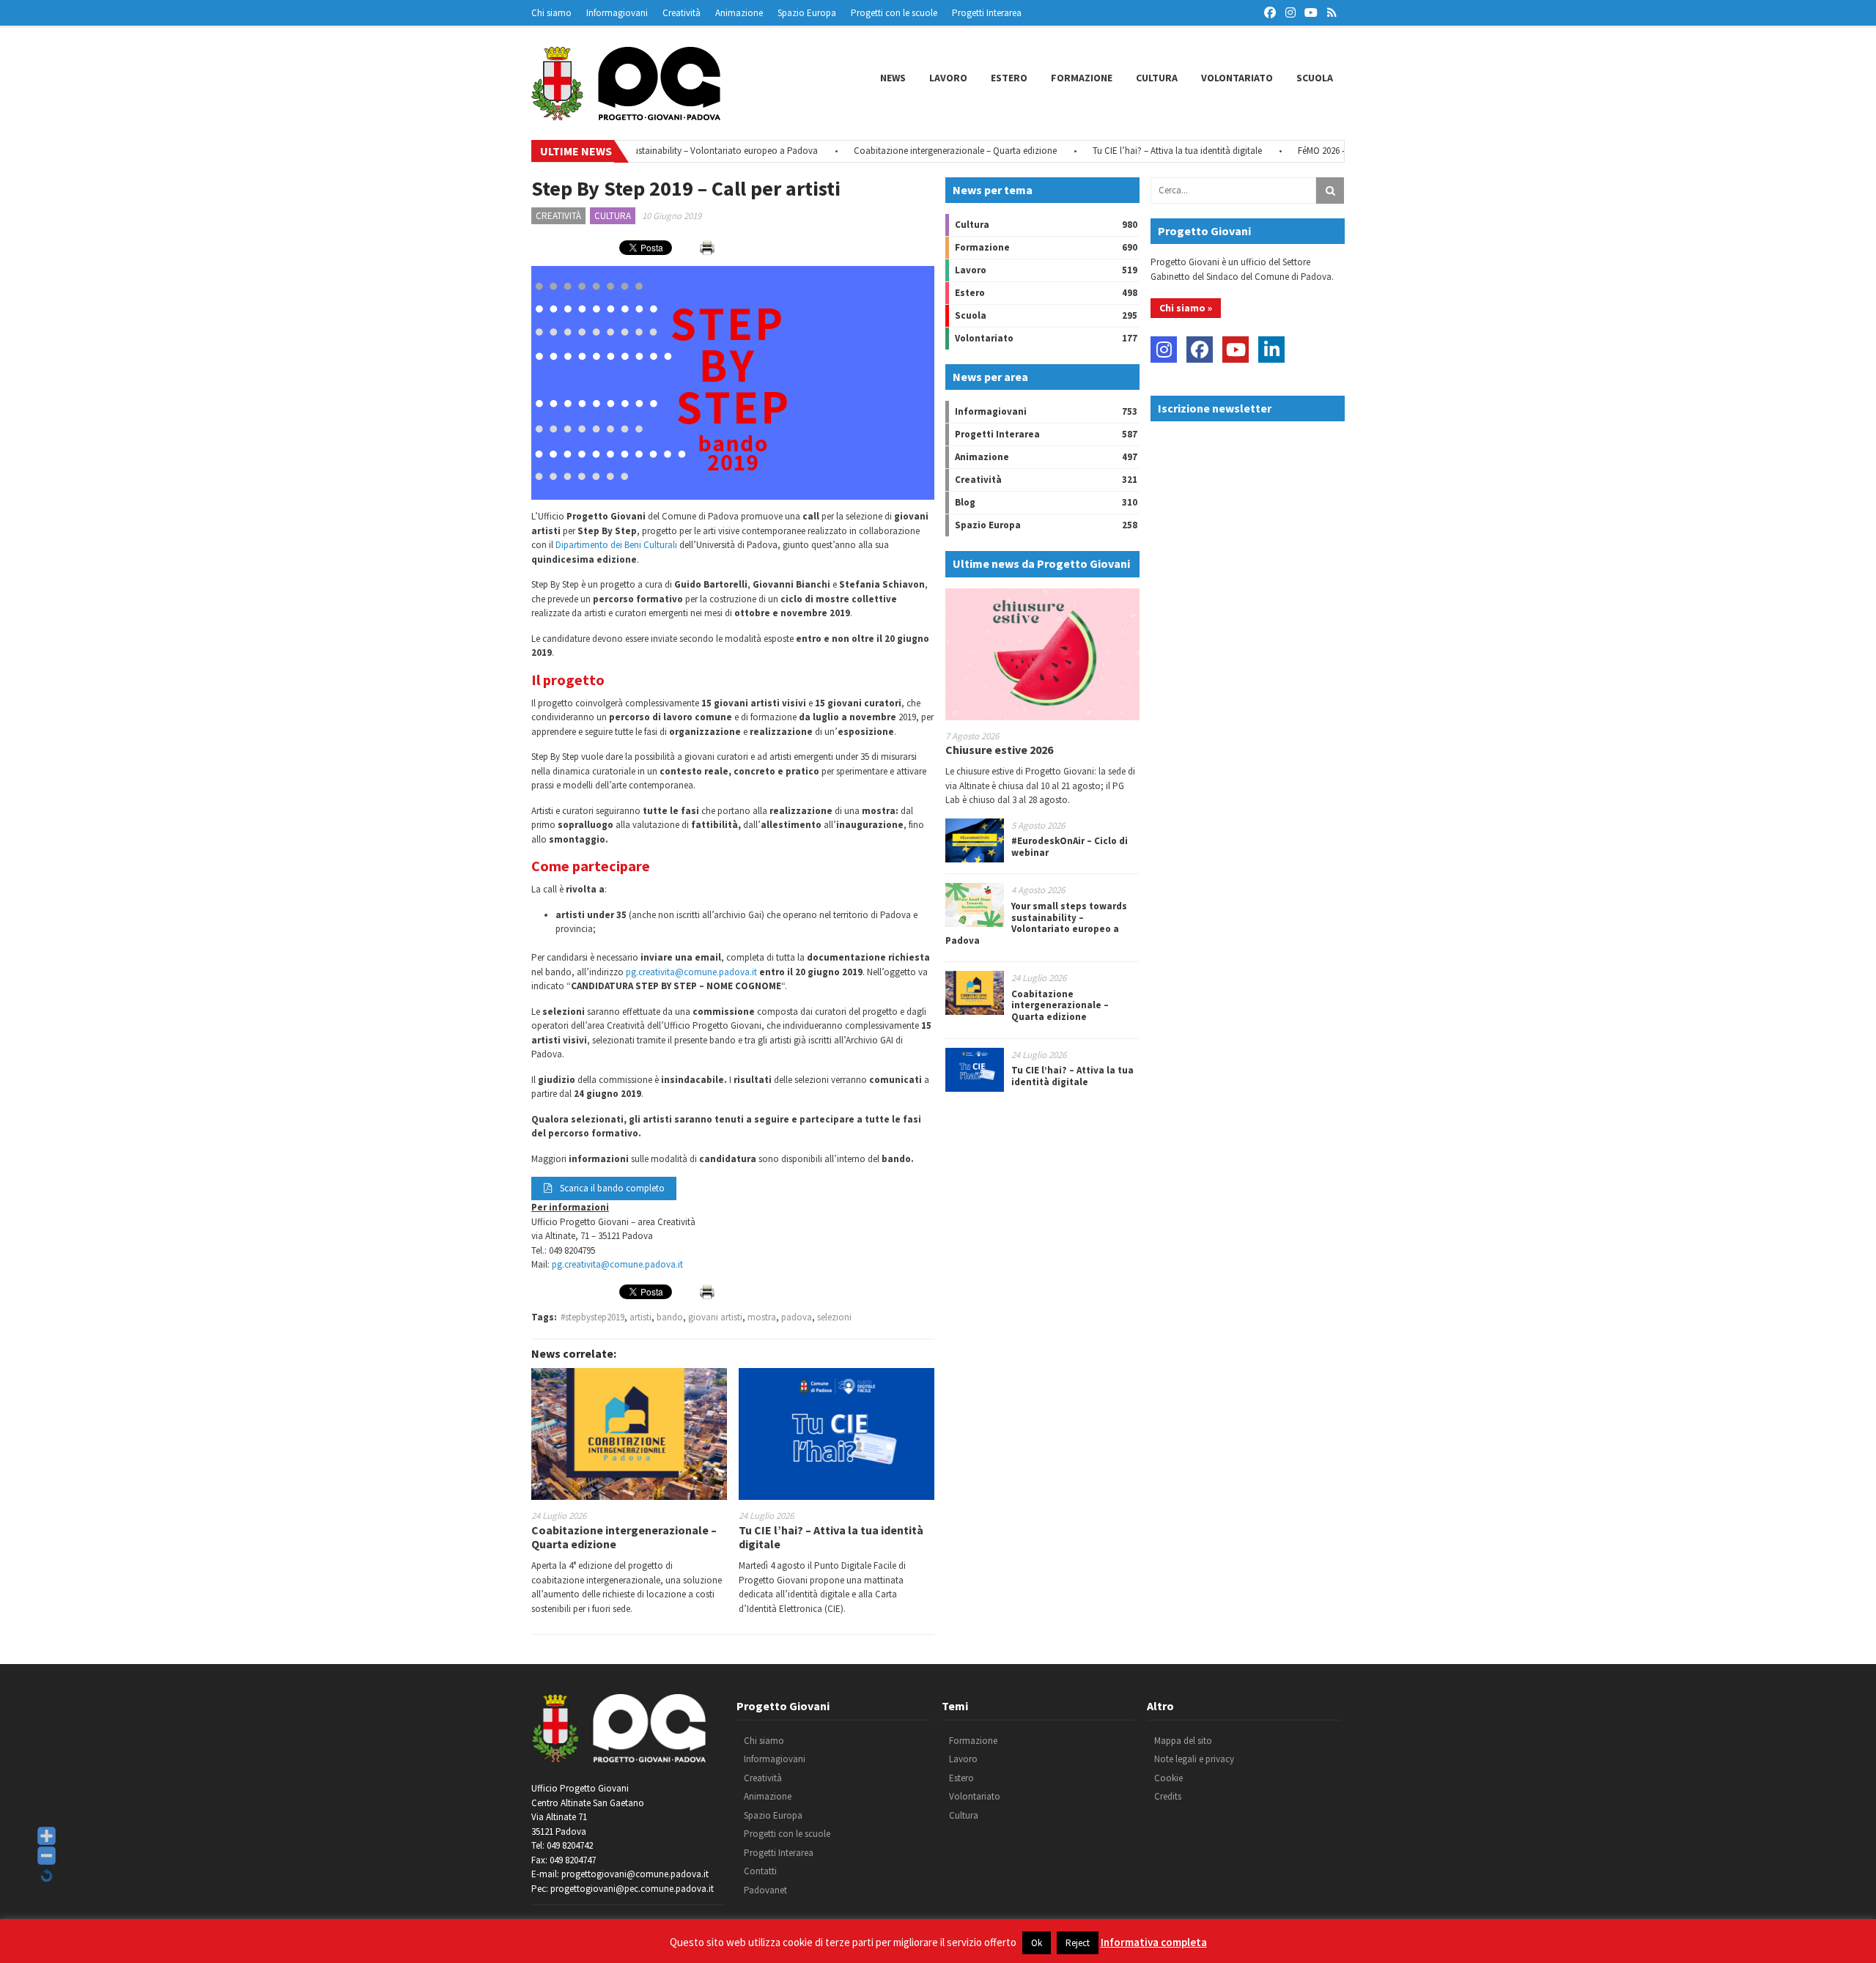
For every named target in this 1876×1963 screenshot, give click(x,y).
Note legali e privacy (1194, 1759)
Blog (965, 502)
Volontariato (1237, 78)
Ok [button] (1037, 1943)
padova (797, 1317)
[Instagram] (1164, 350)
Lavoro (948, 78)
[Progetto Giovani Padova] (626, 114)
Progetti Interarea (987, 13)
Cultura (1157, 78)
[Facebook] (1200, 350)
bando (670, 1317)
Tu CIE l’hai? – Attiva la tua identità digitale (1133, 151)
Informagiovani (617, 13)
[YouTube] (1236, 350)
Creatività (682, 13)
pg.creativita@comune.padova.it (691, 972)
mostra (762, 1317)
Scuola (1315, 78)
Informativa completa (1154, 1942)
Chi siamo (551, 13)
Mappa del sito (1183, 1741)
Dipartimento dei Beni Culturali (616, 545)
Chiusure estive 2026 (999, 750)
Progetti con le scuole (894, 13)
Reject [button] (1078, 1943)
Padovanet (765, 1890)
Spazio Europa (807, 13)
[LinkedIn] (1271, 350)
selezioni (834, 1317)
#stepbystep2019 (592, 1317)
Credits (1168, 1796)
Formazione (1082, 78)
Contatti (760, 1871)
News (893, 78)
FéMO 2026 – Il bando (1296, 151)
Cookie (1168, 1778)
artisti (640, 1317)
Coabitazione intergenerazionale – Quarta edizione (911, 151)
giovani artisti (715, 1317)
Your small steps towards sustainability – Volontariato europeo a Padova (1036, 923)
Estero (1009, 78)
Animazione (739, 13)
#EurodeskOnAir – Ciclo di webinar (1070, 847)
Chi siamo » (1186, 308)
